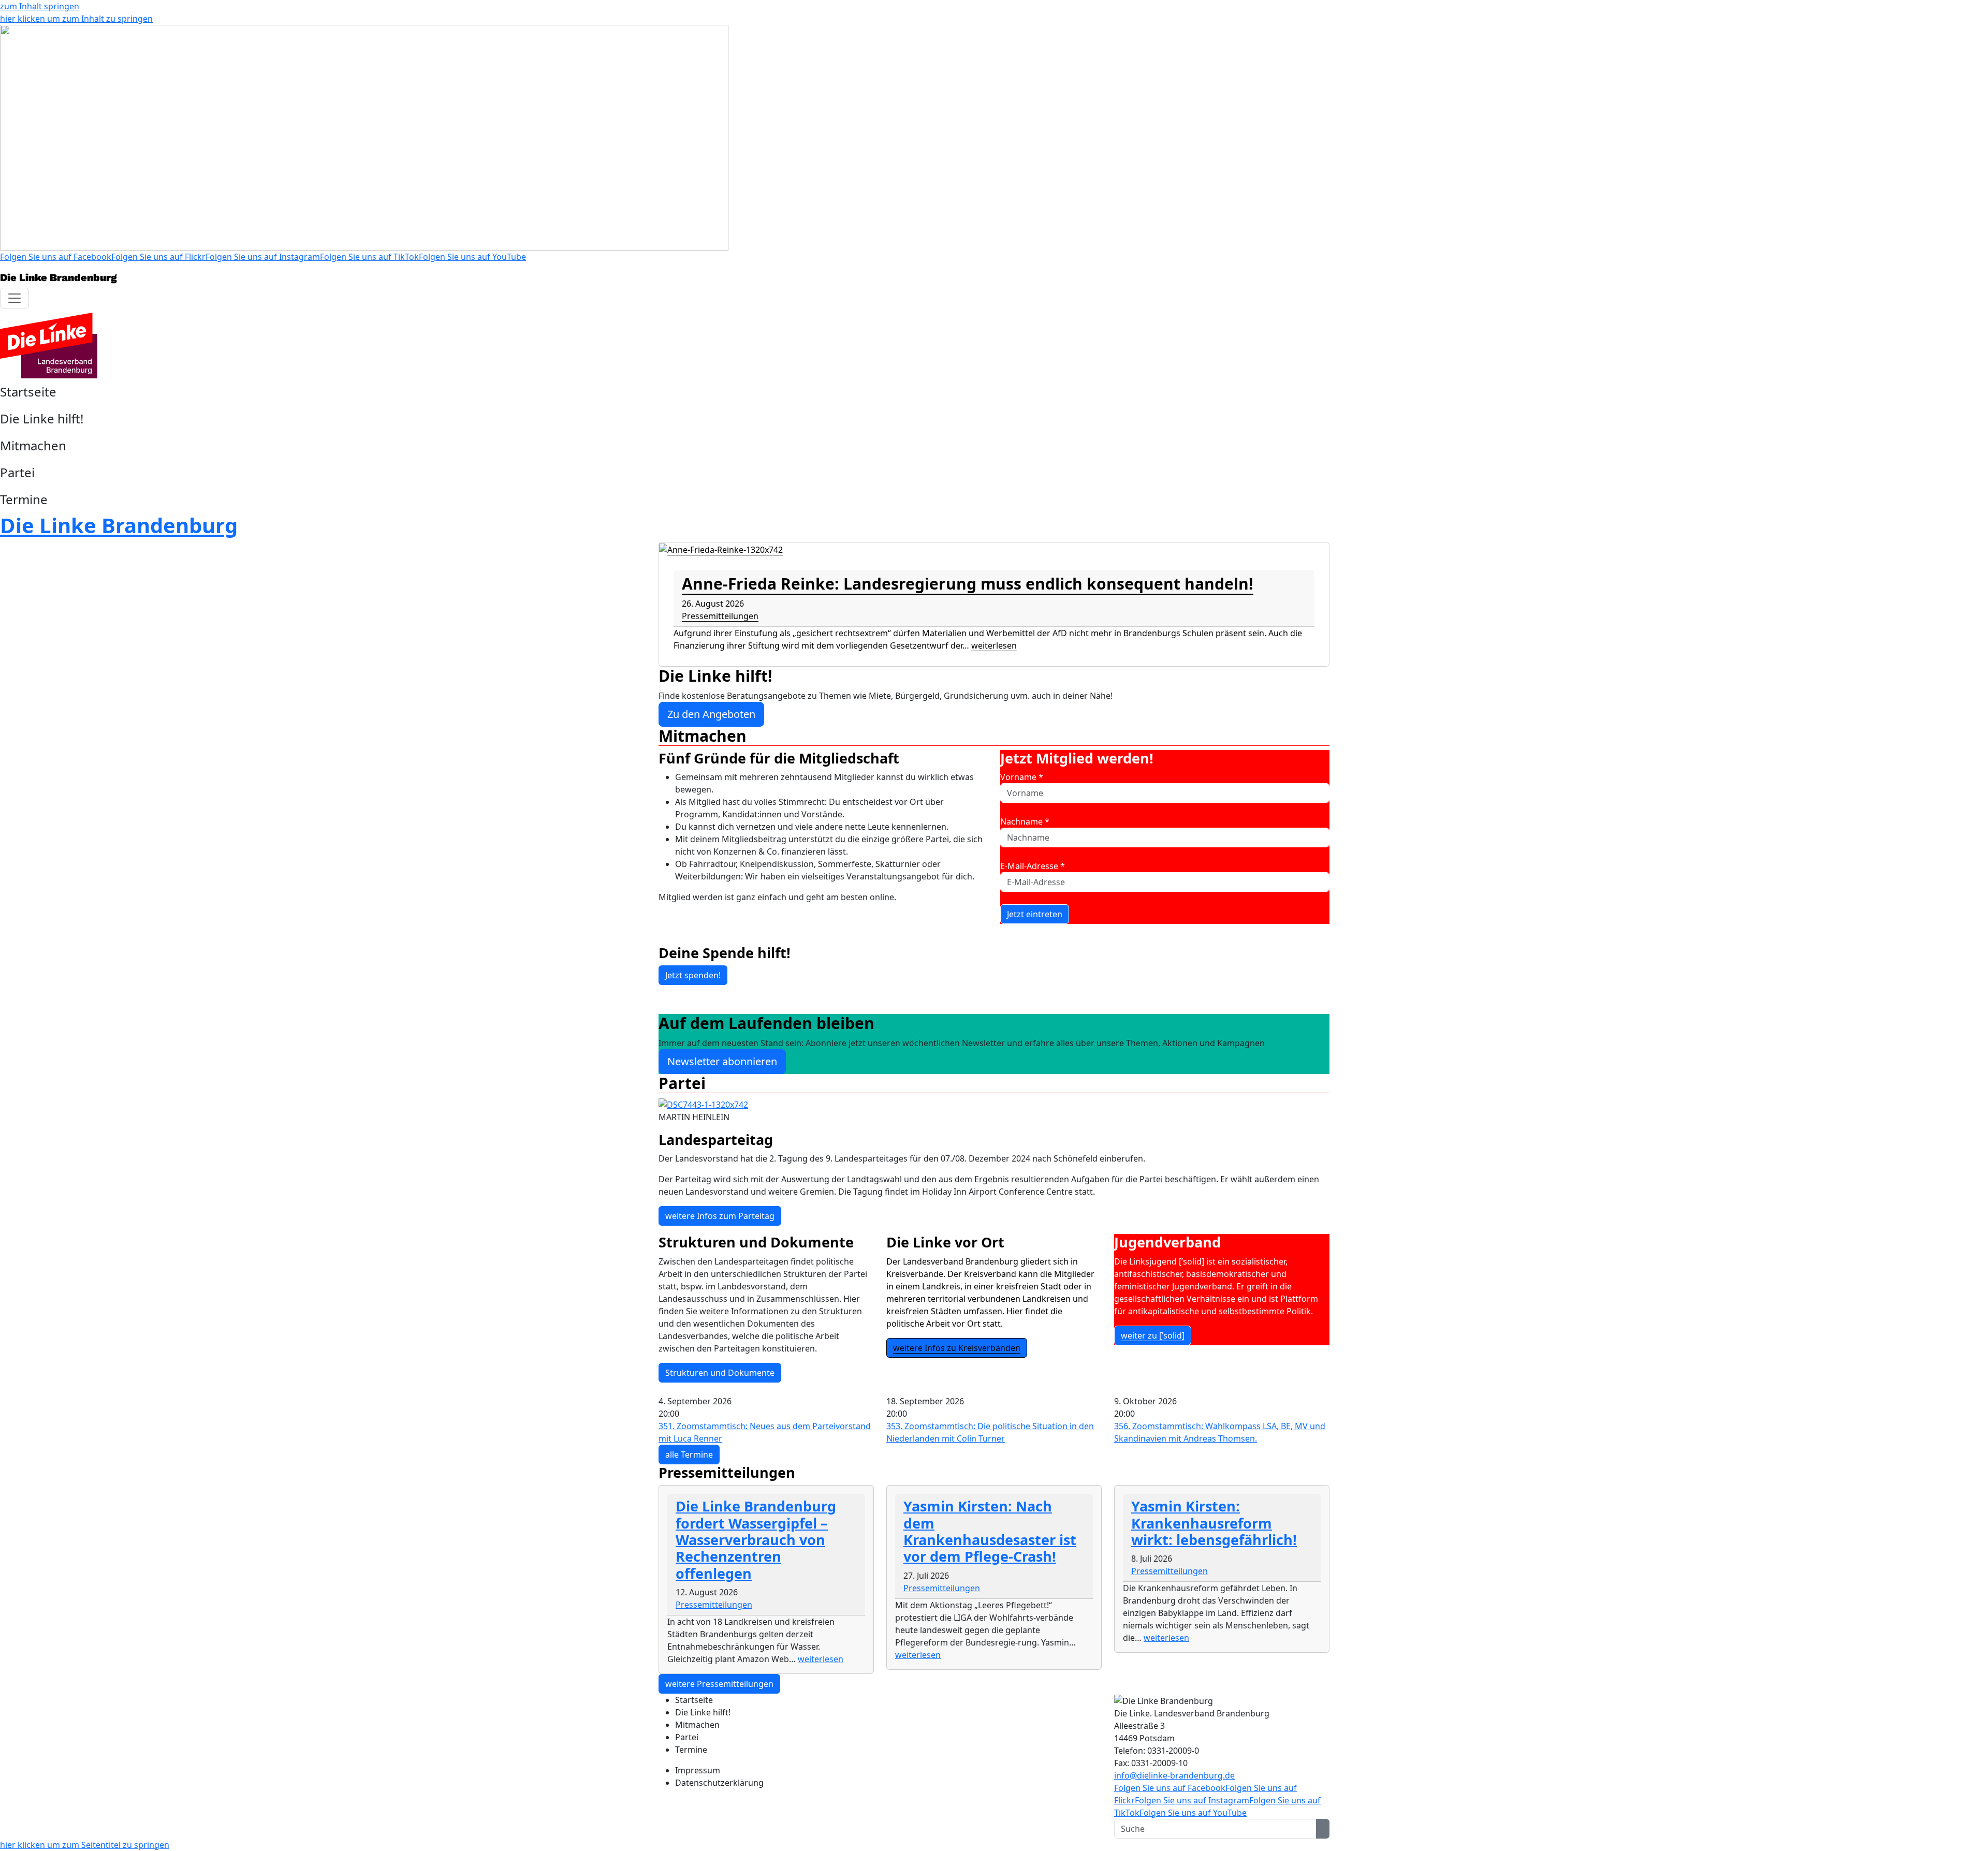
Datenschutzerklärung (719, 1783)
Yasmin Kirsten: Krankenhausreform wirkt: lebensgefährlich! (1214, 1523)
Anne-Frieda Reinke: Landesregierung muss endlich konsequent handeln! (968, 584)
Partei (17, 472)
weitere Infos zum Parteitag (720, 1216)
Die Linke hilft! (42, 418)
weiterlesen (994, 645)
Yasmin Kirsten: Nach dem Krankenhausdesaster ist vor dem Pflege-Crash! (990, 1531)
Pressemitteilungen (720, 616)
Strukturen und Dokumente (720, 1373)
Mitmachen (33, 445)
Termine (24, 499)
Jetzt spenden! (693, 975)
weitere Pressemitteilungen (719, 1684)
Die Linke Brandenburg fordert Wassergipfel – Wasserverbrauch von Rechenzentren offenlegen (756, 1540)
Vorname (1022, 777)
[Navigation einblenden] (14, 298)
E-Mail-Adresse (1033, 866)
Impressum (698, 1770)
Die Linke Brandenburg (119, 525)
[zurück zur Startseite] (49, 345)
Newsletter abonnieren (722, 1061)
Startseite (28, 392)
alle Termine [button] (689, 1455)
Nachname (1025, 821)
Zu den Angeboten (711, 714)
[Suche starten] (1323, 1829)
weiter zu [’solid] (1153, 1335)
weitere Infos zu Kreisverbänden (957, 1348)
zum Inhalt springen (40, 6)
